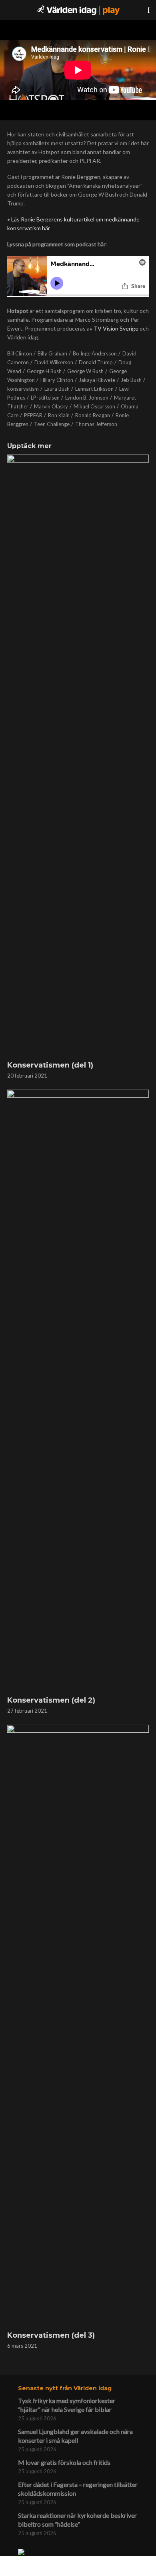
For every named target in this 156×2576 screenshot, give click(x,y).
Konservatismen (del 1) (50, 1065)
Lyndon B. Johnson (87, 398)
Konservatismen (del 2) (51, 1700)
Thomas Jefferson (96, 424)
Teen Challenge (52, 424)
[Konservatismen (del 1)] (78, 755)
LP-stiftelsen (45, 398)
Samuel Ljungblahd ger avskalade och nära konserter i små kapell (75, 2436)
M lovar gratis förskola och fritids (64, 2462)
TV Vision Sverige (116, 328)
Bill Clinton (20, 353)
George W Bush (85, 371)
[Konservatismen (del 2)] (78, 1391)
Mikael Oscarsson (94, 406)
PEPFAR (33, 415)
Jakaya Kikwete (97, 380)
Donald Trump (96, 362)
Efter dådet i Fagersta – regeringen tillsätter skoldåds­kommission (78, 2489)
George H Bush (44, 371)
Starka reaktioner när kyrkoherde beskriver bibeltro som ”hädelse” (77, 2520)
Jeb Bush (131, 380)
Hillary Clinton (57, 380)
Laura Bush (57, 389)
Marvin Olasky (51, 406)
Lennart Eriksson (94, 389)
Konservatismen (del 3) (51, 2335)
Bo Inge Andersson (95, 353)
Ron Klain (59, 415)
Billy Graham (52, 353)
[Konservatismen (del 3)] (78, 2026)
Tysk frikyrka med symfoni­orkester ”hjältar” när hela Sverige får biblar (67, 2405)
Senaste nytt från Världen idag (65, 2388)
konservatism (23, 389)
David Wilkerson (54, 362)
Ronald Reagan (93, 415)
